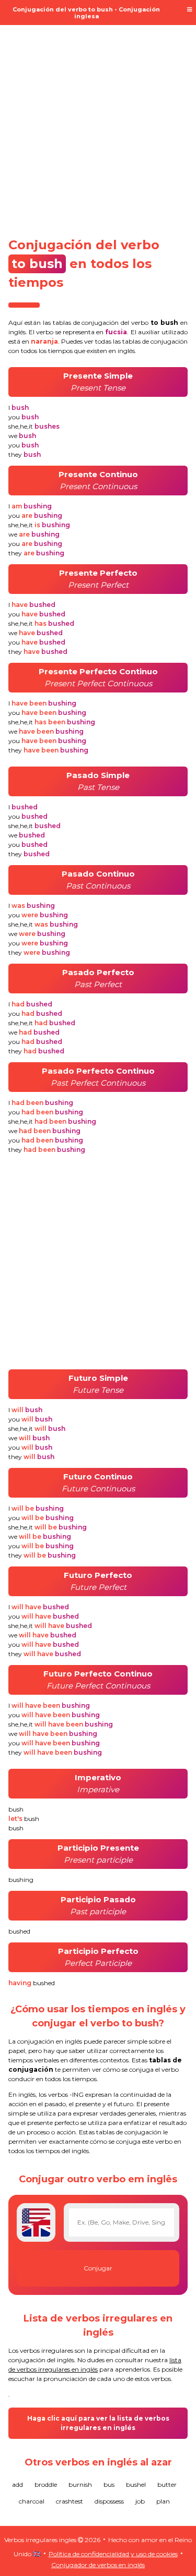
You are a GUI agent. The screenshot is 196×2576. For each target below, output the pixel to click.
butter (167, 2484)
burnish (80, 2484)
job (140, 2501)
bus (109, 2484)
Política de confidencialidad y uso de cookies (113, 2554)
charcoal (32, 2501)
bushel (136, 2484)
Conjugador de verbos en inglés (98, 2565)
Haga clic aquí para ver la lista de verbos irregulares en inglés (98, 2423)
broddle (46, 2484)
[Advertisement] (98, 125)
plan (163, 2501)
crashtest (70, 2501)
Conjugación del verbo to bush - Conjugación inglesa (86, 13)
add (18, 2484)
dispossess (109, 2501)
